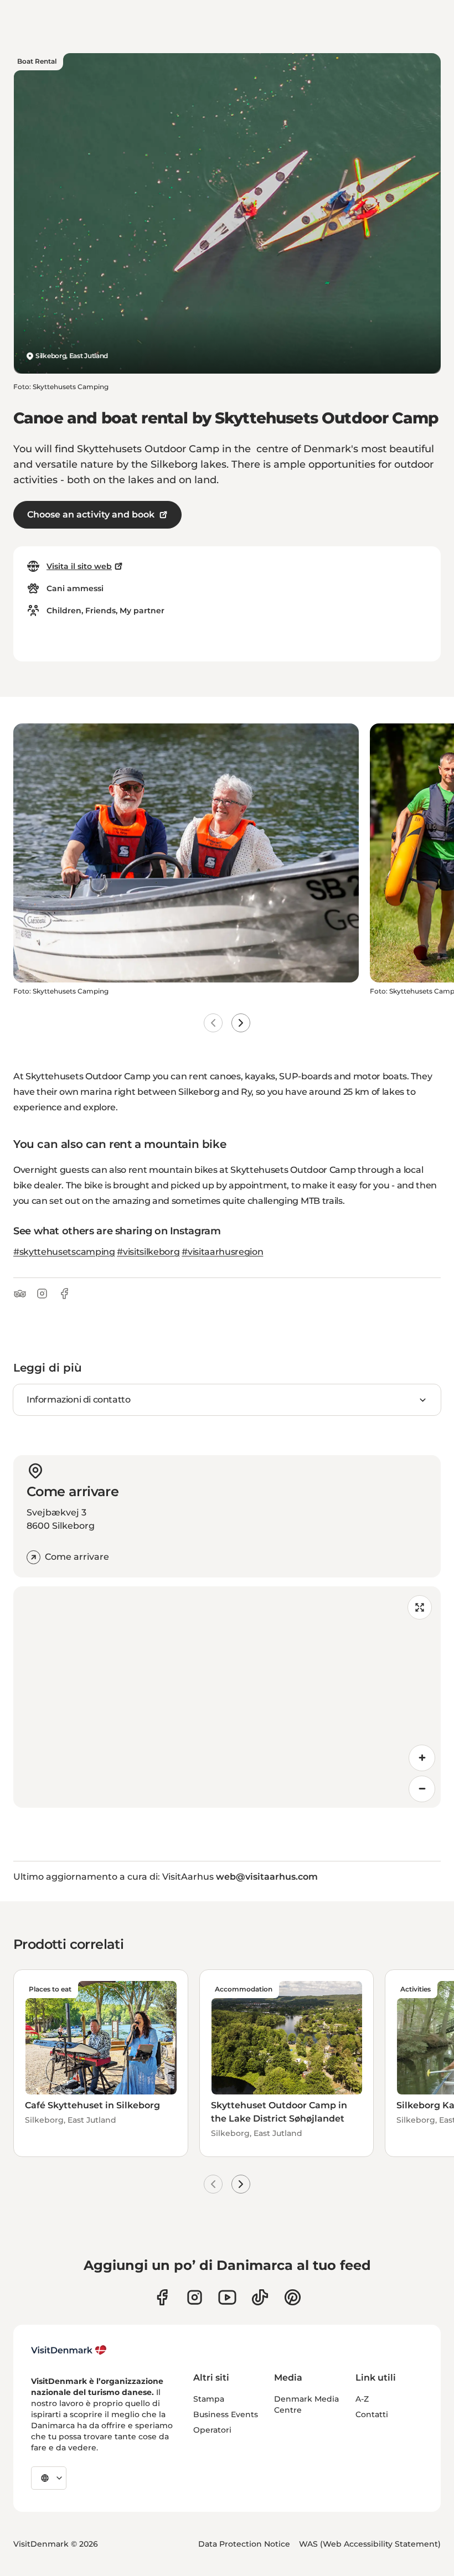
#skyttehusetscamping (64, 1252)
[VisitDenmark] (69, 2350)
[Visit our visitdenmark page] (227, 2297)
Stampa (209, 2399)
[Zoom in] (422, 1758)
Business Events (226, 2414)
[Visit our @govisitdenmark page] (260, 2297)
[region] (227, 1697)
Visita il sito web (79, 566)
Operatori (212, 2430)
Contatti (372, 2414)
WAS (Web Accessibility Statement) (370, 2544)
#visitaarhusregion (222, 1252)
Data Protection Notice (244, 2544)
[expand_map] (420, 1607)
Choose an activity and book (91, 514)
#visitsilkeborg (148, 1252)
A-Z (362, 2399)
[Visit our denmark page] (162, 2297)
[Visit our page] (195, 2297)
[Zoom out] (422, 1789)
